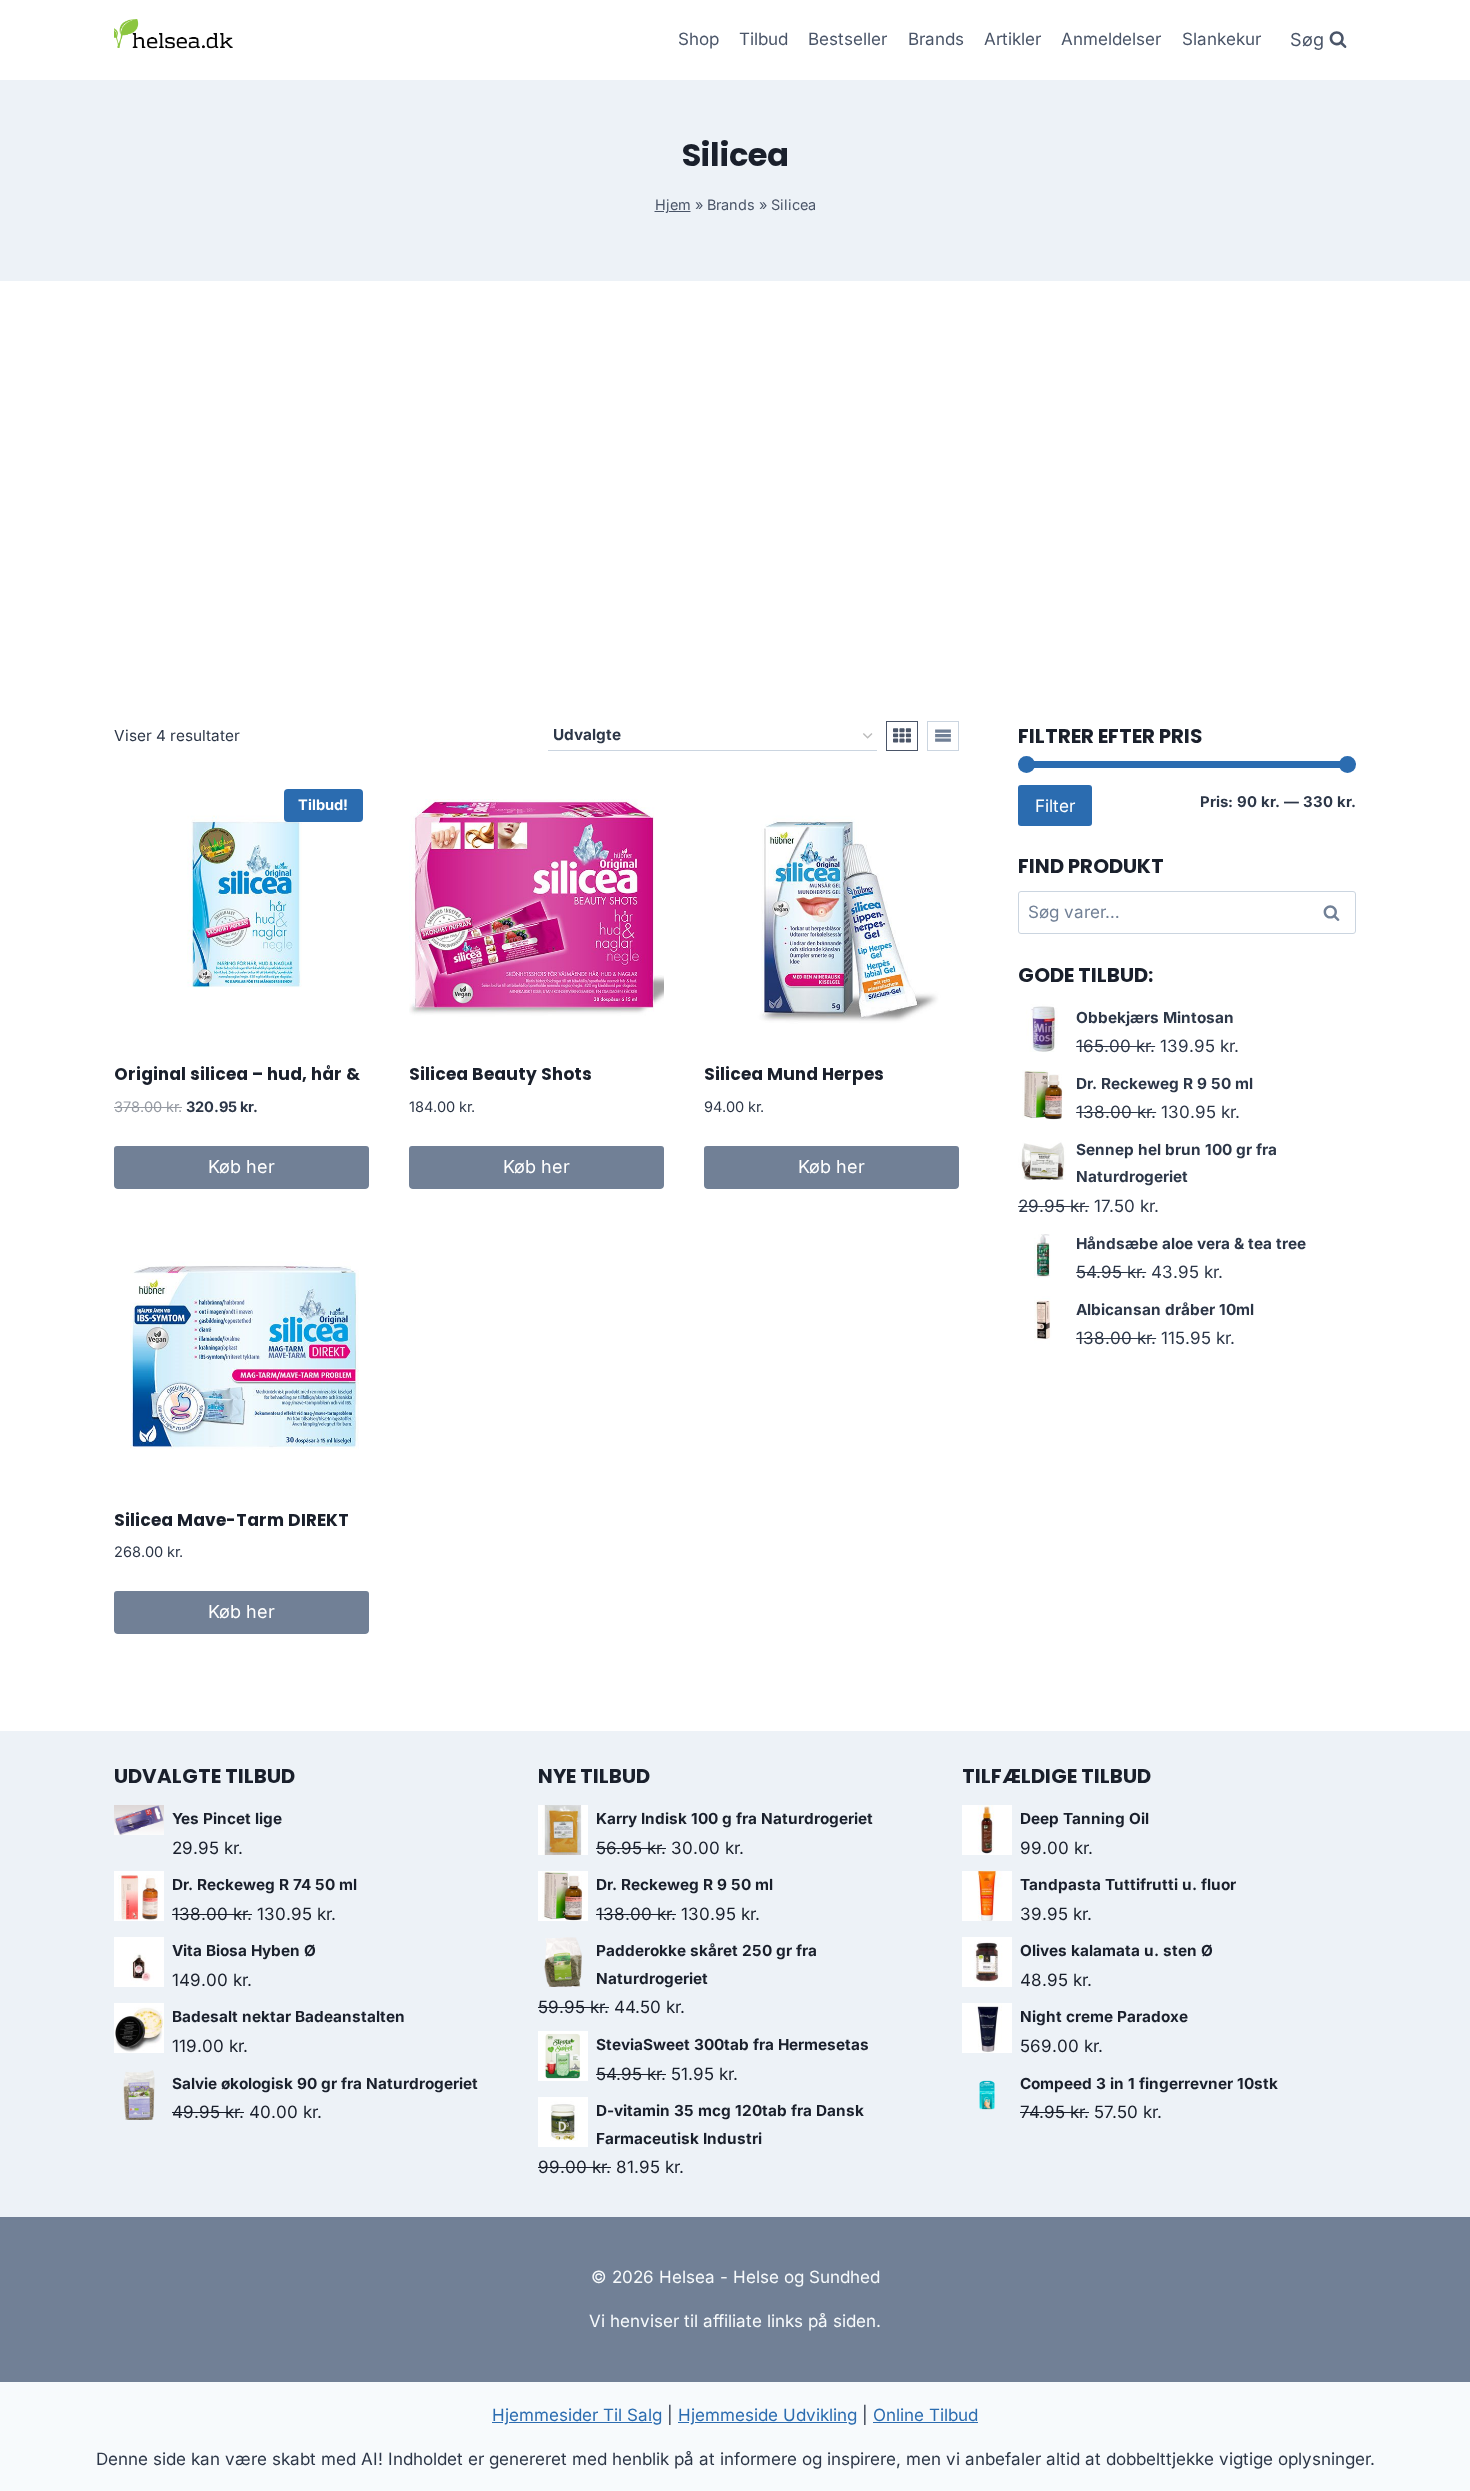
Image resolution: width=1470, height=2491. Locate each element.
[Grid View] (902, 736)
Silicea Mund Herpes (794, 1074)
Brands (936, 39)
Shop (698, 39)
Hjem (673, 204)
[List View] (943, 736)
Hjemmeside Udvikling (767, 2415)
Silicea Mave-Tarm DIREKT (231, 1520)
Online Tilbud (925, 2415)
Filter (1055, 805)
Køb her (241, 1166)
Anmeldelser (1111, 39)
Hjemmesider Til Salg (577, 2415)
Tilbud (763, 39)
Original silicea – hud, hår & (237, 1074)
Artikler (1012, 39)
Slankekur (1221, 39)
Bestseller (847, 39)
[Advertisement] (735, 501)
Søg (1335, 912)
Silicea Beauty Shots (500, 1074)
